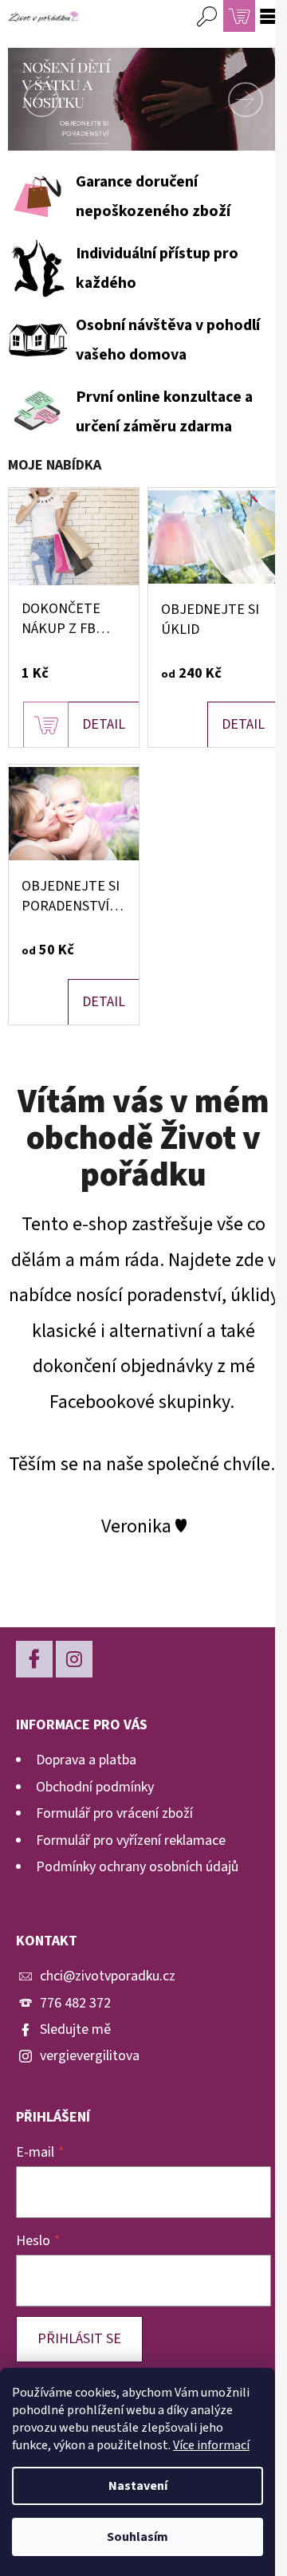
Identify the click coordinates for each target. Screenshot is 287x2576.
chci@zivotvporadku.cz (108, 1976)
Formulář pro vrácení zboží (114, 1813)
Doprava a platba (86, 1760)
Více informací (211, 2445)
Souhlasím (138, 2537)
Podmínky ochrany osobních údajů (137, 1867)
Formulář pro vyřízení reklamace (131, 1841)
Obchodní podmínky (95, 1787)
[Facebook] (34, 1659)
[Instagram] (74, 1659)
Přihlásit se (79, 2339)
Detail (104, 724)
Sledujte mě (75, 2029)
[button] (28, 99)
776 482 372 (75, 2003)
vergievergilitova (90, 2056)
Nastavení (138, 2486)
